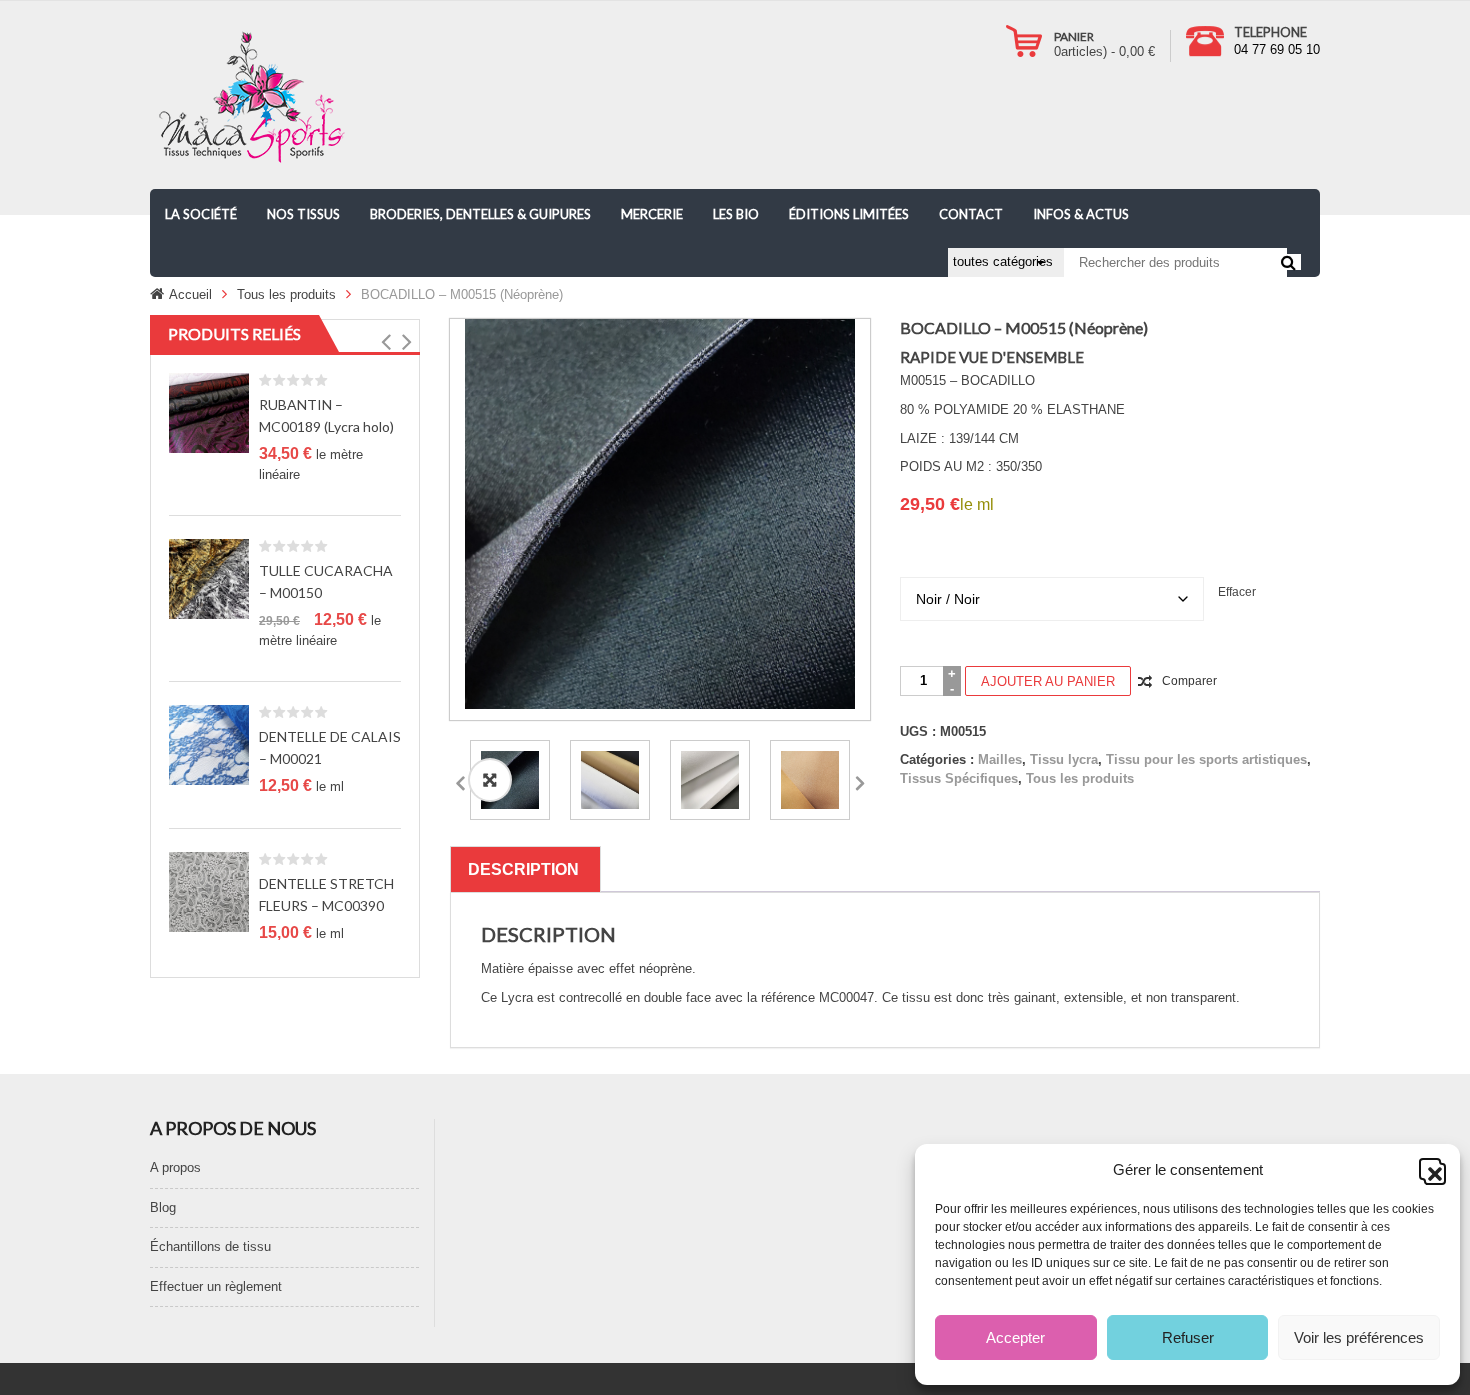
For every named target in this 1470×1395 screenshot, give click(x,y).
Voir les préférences (1359, 1337)
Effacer (1237, 591)
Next (860, 780)
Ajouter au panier (1048, 681)
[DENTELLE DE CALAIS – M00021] (209, 744)
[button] (1430, 1169)
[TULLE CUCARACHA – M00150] (209, 578)
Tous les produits (286, 294)
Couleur (1110, 548)
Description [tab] (523, 869)
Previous (460, 780)
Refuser (1188, 1337)
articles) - (1104, 51)
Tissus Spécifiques (959, 778)
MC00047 (846, 997)
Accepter (1015, 1337)
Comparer (1189, 681)
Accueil (190, 294)
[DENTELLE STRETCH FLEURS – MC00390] (209, 891)
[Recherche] (1288, 262)
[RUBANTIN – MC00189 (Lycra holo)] (209, 412)
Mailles (1000, 759)
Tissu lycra (1064, 759)
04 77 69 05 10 (1277, 49)
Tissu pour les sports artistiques (1206, 759)
